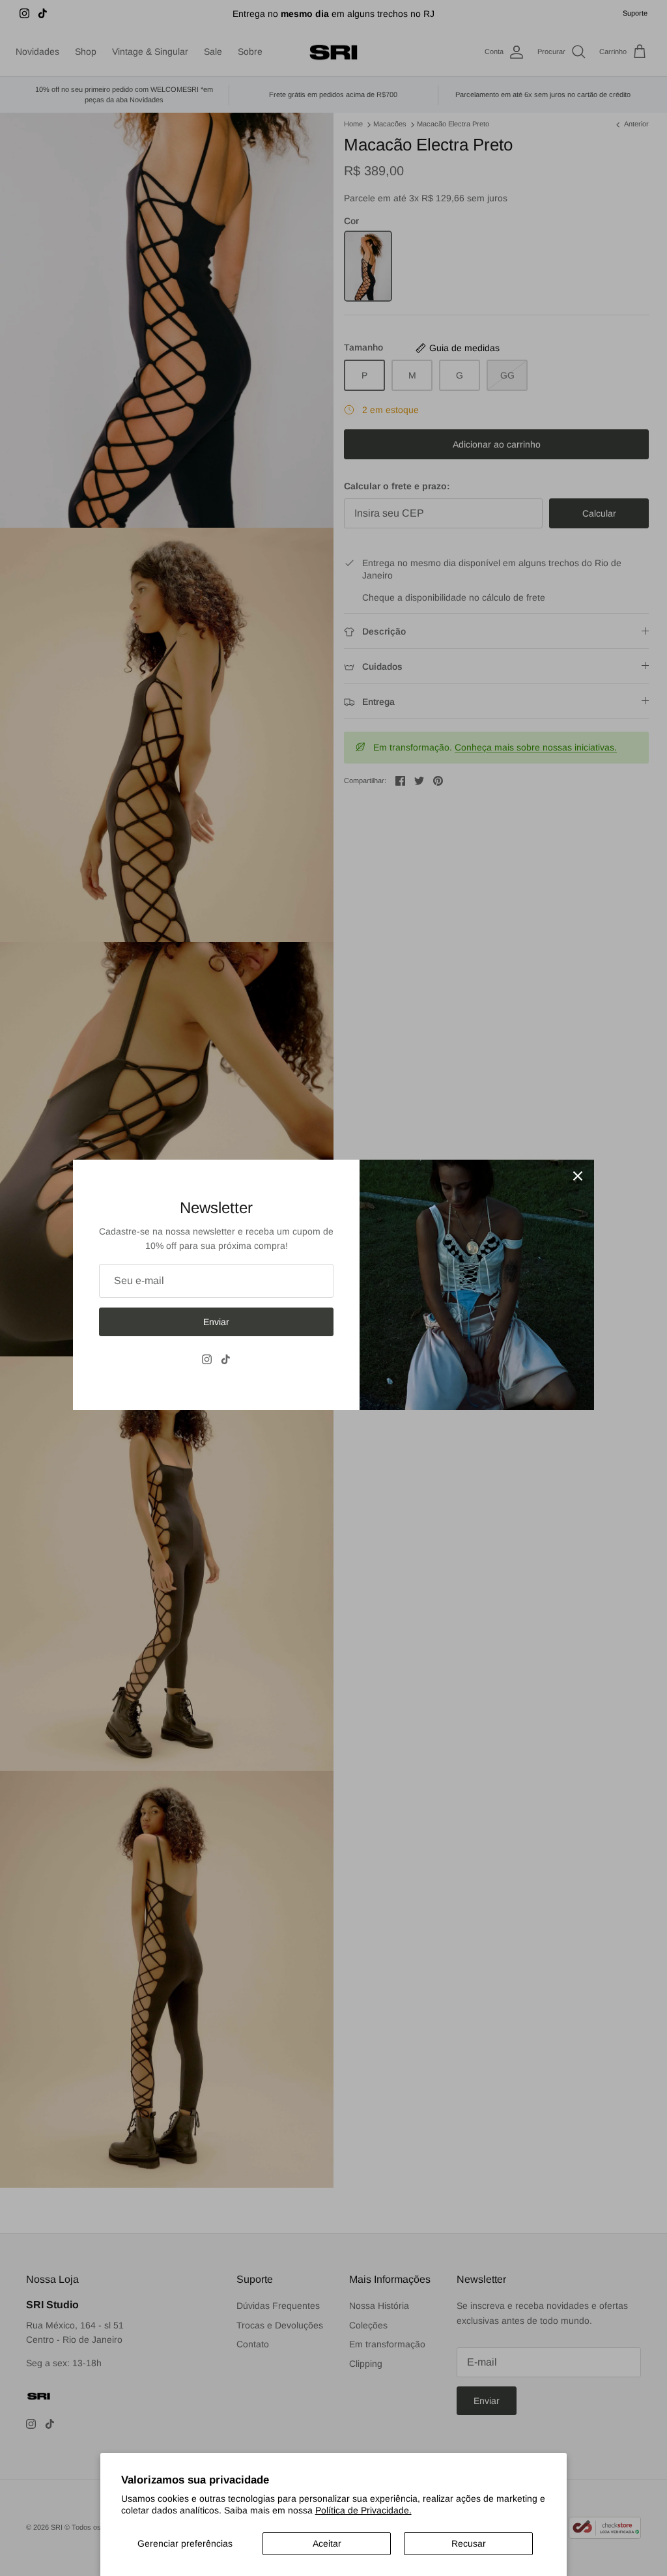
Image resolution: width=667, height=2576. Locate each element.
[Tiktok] (226, 1359)
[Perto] (578, 1176)
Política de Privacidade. (363, 2510)
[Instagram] (207, 1359)
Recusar (469, 2543)
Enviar (216, 1322)
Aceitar (327, 2543)
